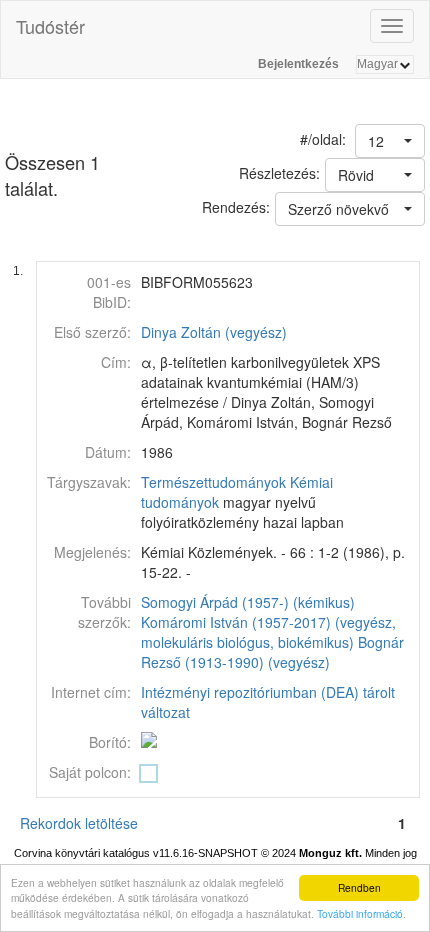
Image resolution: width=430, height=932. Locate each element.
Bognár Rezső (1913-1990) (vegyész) (272, 652)
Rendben (359, 887)
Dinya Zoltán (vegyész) (214, 332)
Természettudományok (213, 482)
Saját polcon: (90, 772)
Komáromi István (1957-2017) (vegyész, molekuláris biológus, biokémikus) (268, 632)
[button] (390, 141)
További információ (360, 913)
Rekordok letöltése (79, 823)
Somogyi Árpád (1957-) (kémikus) (248, 602)
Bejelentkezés (298, 64)
